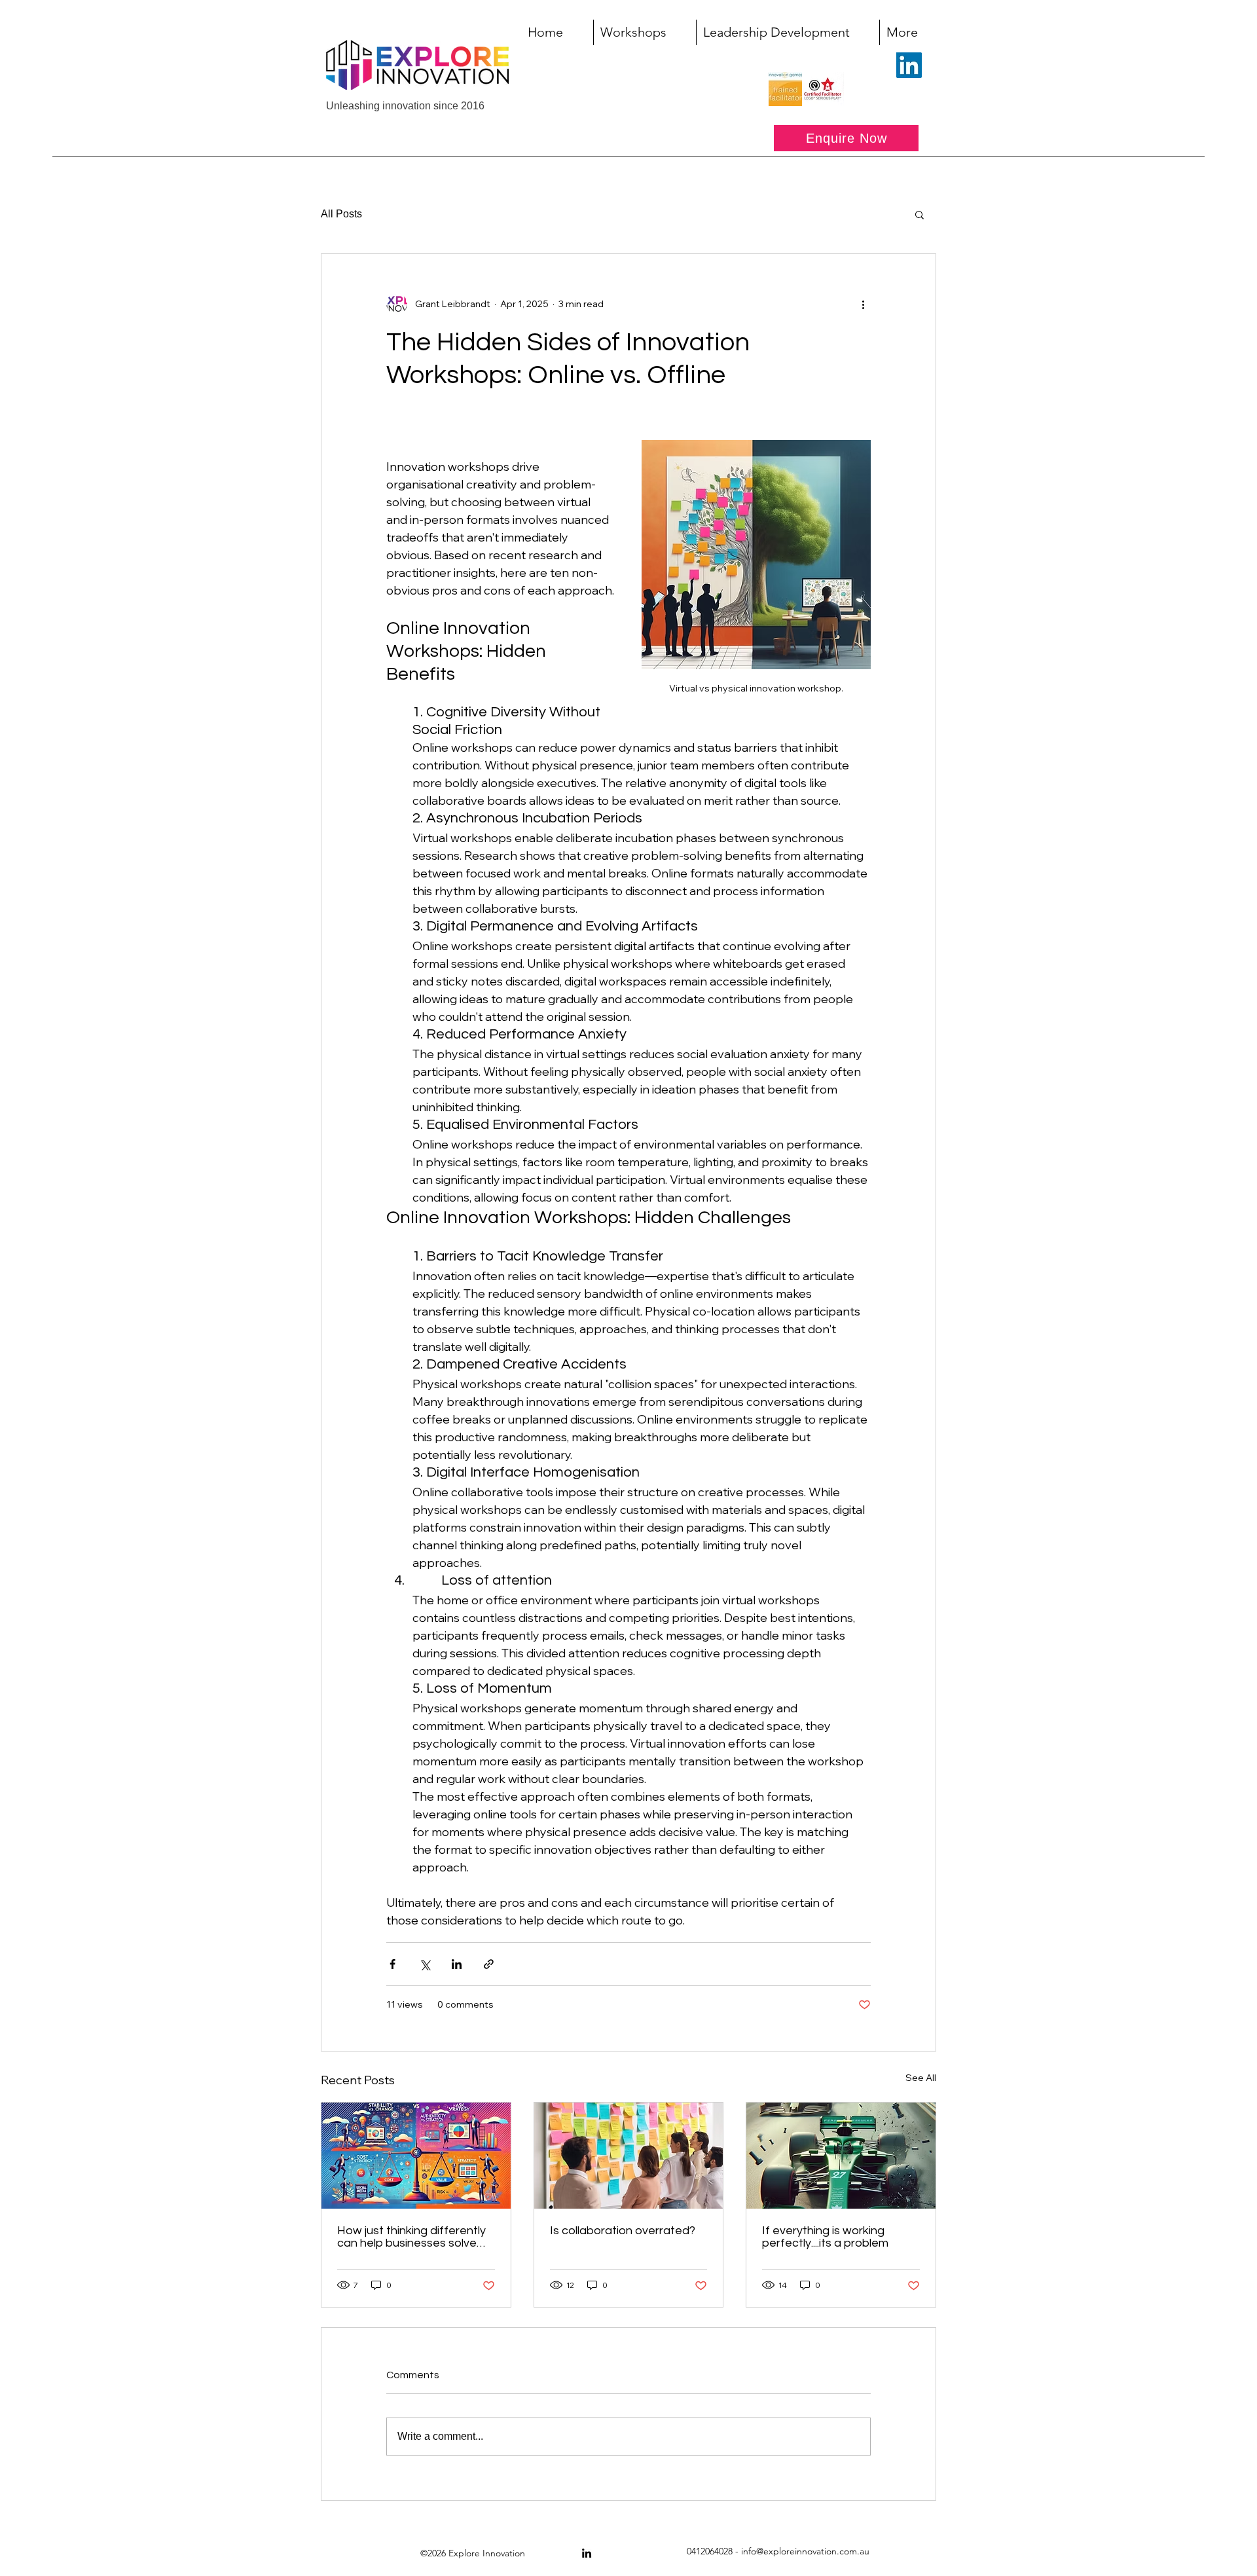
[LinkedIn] (909, 65)
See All (921, 2078)
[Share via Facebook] (392, 1964)
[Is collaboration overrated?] (629, 2156)
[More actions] (863, 304)
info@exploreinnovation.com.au (805, 2551)
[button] (920, 214)
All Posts (341, 214)
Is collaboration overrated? (623, 2231)
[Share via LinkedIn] (457, 1964)
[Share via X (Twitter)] (425, 1964)
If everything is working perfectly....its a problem (825, 2237)
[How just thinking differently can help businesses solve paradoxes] (416, 2156)
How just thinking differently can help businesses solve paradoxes (411, 2237)
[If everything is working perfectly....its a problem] (841, 2156)
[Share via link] (489, 1964)
